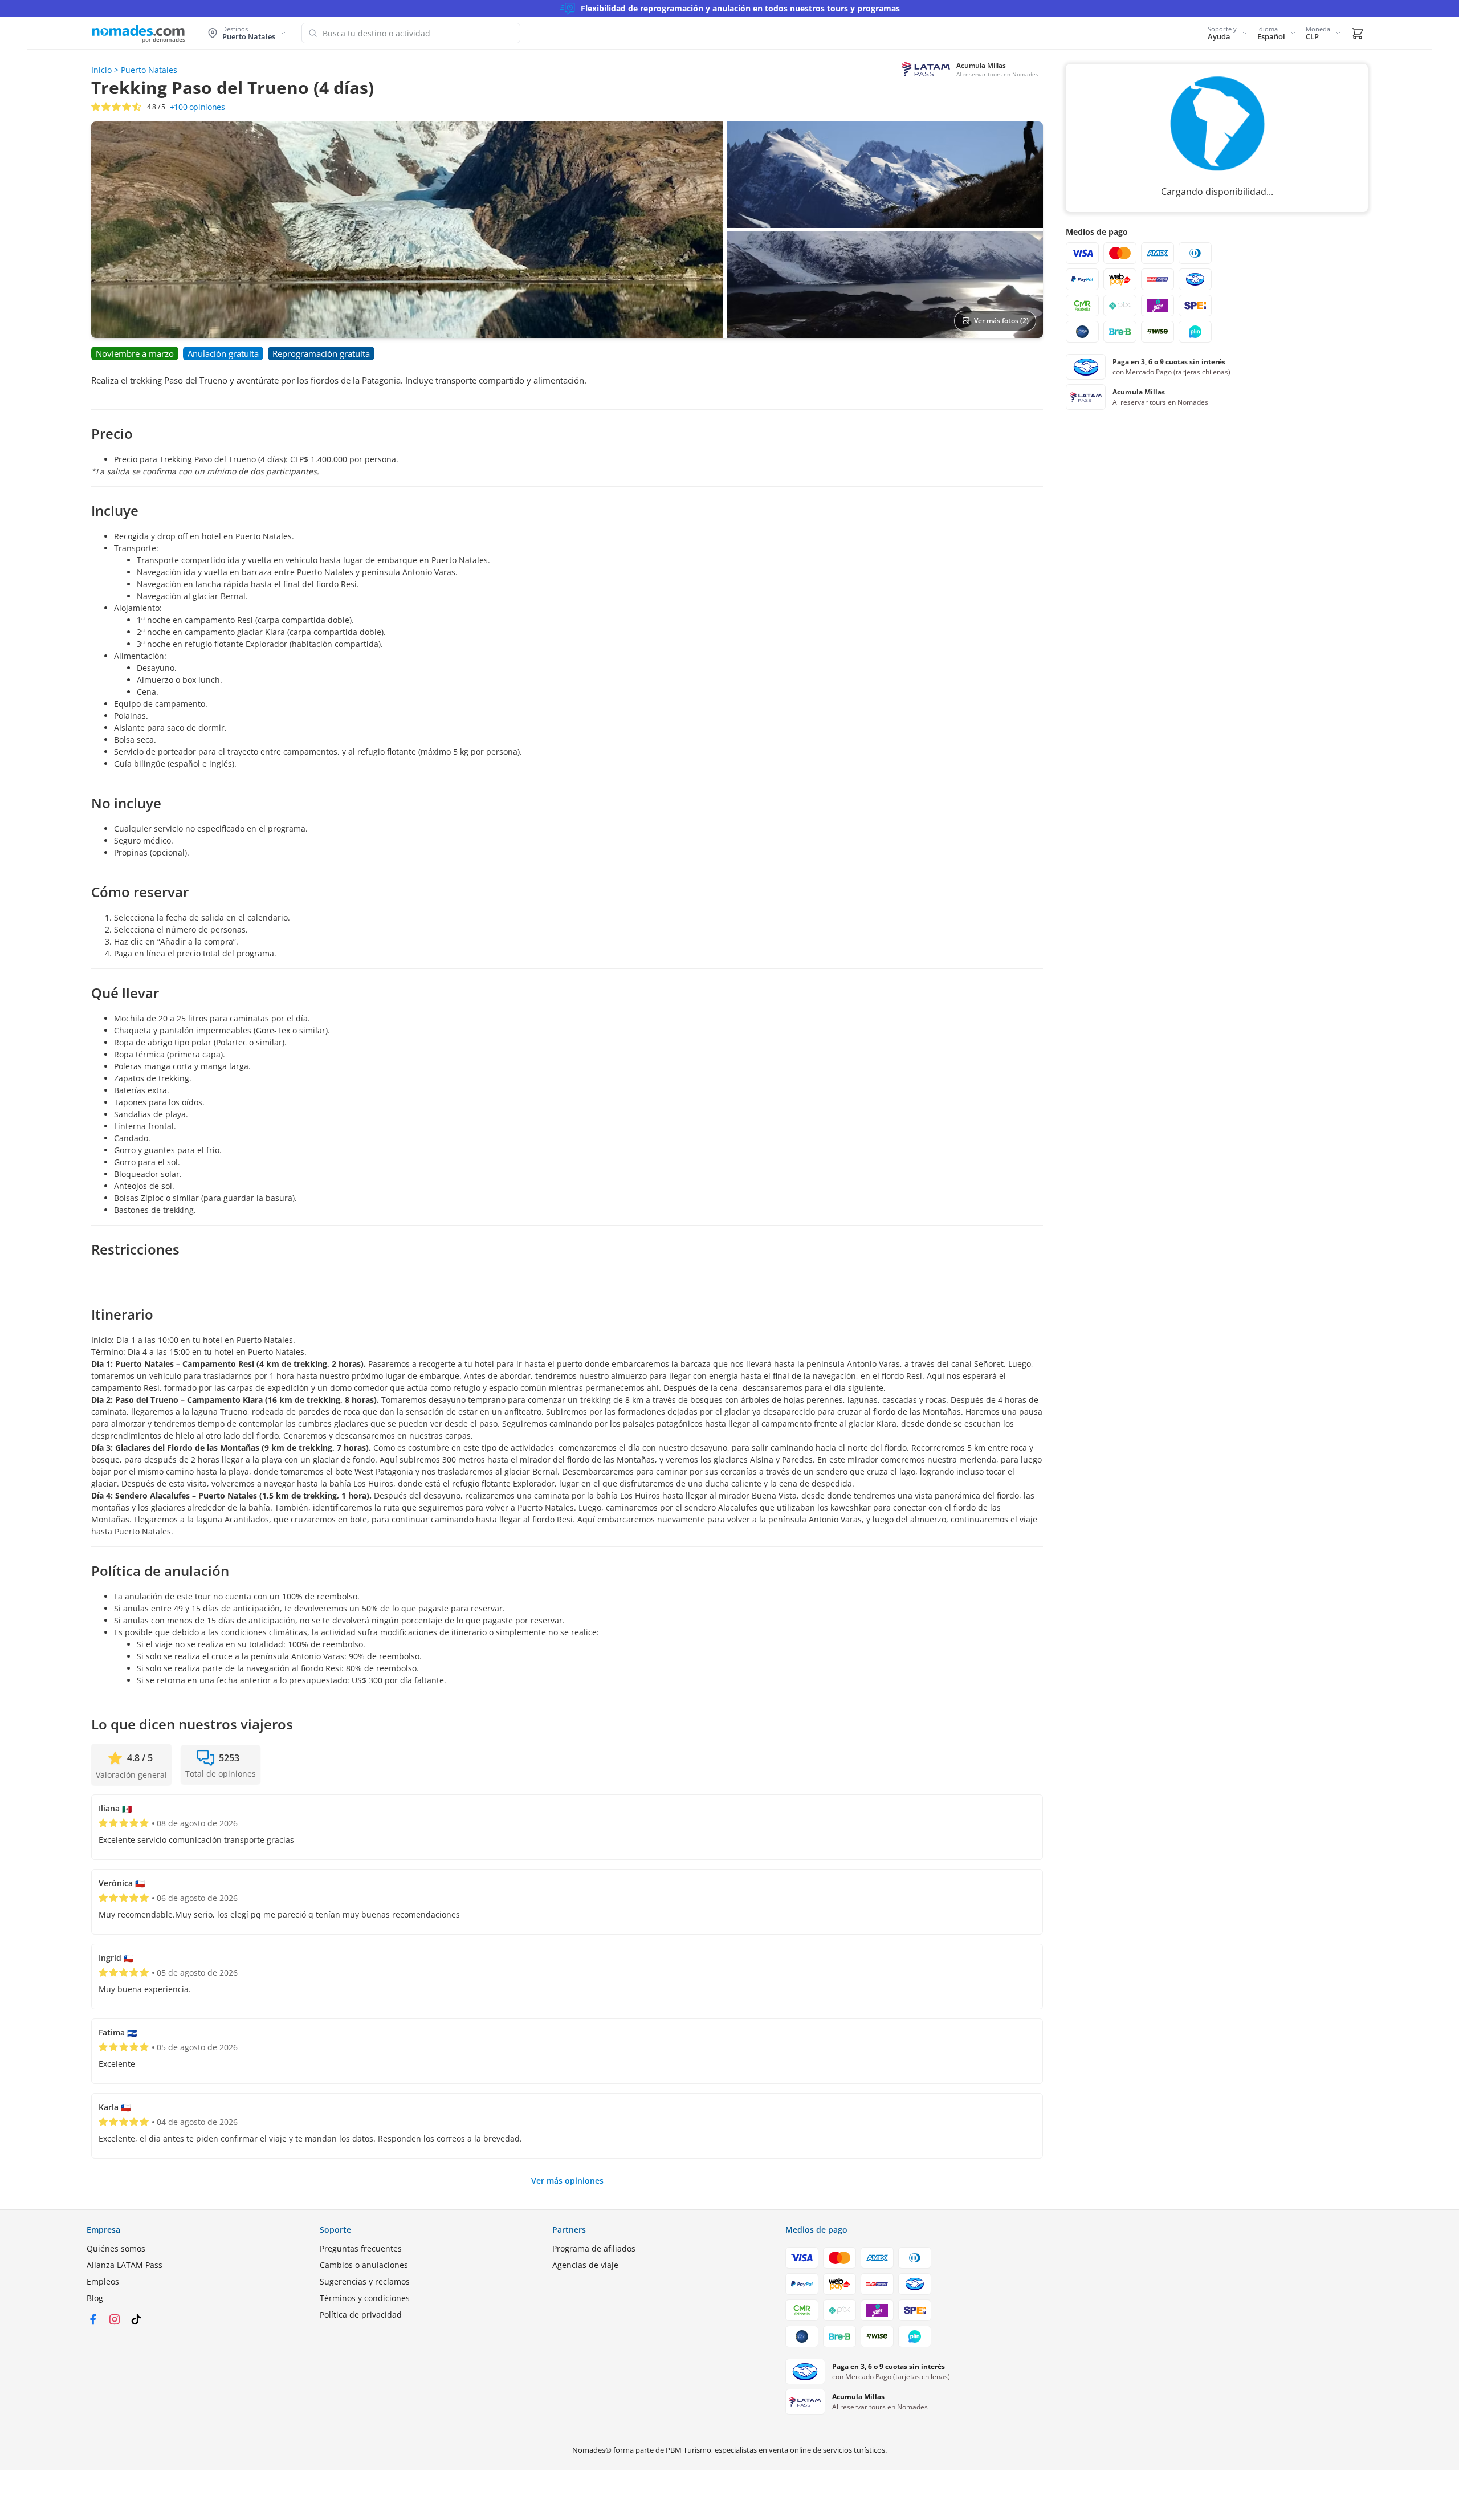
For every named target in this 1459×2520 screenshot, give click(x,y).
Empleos (103, 2281)
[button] (1228, 33)
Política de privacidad (361, 2315)
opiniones (197, 107)
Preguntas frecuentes (361, 2248)
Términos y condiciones (365, 2298)
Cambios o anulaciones (364, 2265)
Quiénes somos (116, 2248)
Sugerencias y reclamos (365, 2281)
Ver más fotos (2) (1001, 321)
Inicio (101, 70)
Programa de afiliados (594, 2248)
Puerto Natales (149, 70)
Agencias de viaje (585, 2265)
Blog (95, 2298)
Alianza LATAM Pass (125, 2265)
